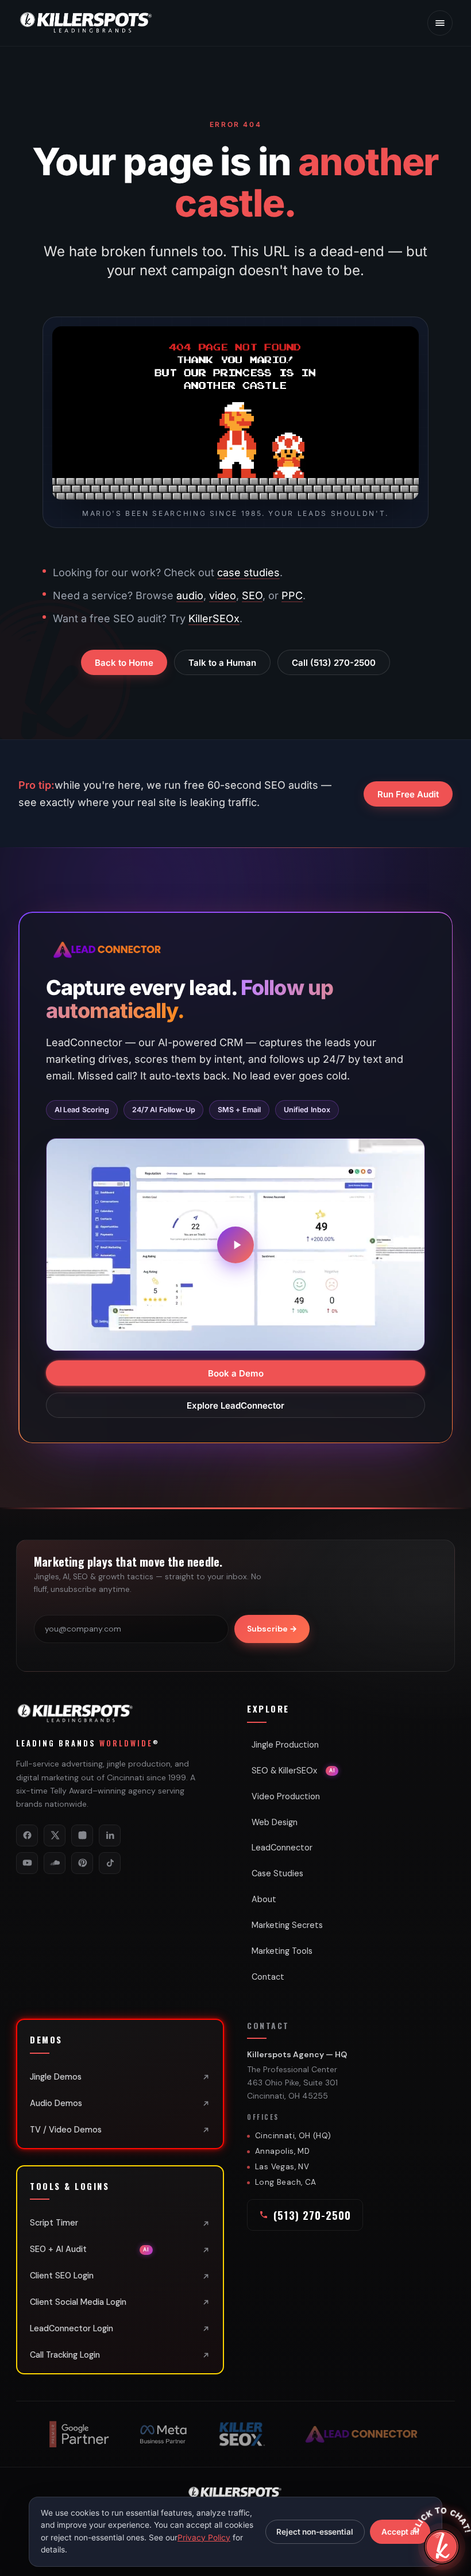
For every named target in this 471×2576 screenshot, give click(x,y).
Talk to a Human (222, 663)
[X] (55, 1835)
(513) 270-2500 (312, 2215)
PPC (292, 595)
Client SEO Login (62, 2276)
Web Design (275, 1822)
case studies (248, 572)
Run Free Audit (408, 794)
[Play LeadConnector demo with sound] (235, 1244)
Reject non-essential (315, 2532)
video (223, 595)
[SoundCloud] (55, 1863)
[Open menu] (440, 23)
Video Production (286, 1796)
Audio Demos (56, 2103)
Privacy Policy (204, 2538)
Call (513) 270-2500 (334, 663)
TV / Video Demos (66, 2130)
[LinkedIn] (110, 1835)
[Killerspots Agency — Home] (87, 23)
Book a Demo (236, 1373)
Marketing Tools (282, 1951)
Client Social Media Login (78, 2302)
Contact (268, 1977)
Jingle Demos (56, 2077)
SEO (252, 595)
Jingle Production (285, 1745)
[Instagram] (82, 1835)
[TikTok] (110, 1863)
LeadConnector (282, 1848)
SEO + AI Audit (90, 2249)
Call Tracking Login (65, 2355)
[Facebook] (27, 1835)
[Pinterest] (82, 1863)
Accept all (400, 2532)
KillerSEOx (214, 618)
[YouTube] (27, 1863)
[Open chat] (442, 2547)
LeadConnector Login (72, 2328)
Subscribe (272, 1629)
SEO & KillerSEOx (293, 1771)
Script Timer (54, 2223)
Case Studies (277, 1873)
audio (190, 595)
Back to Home (124, 663)
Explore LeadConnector (235, 1405)
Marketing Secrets (287, 1925)
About (264, 1899)
